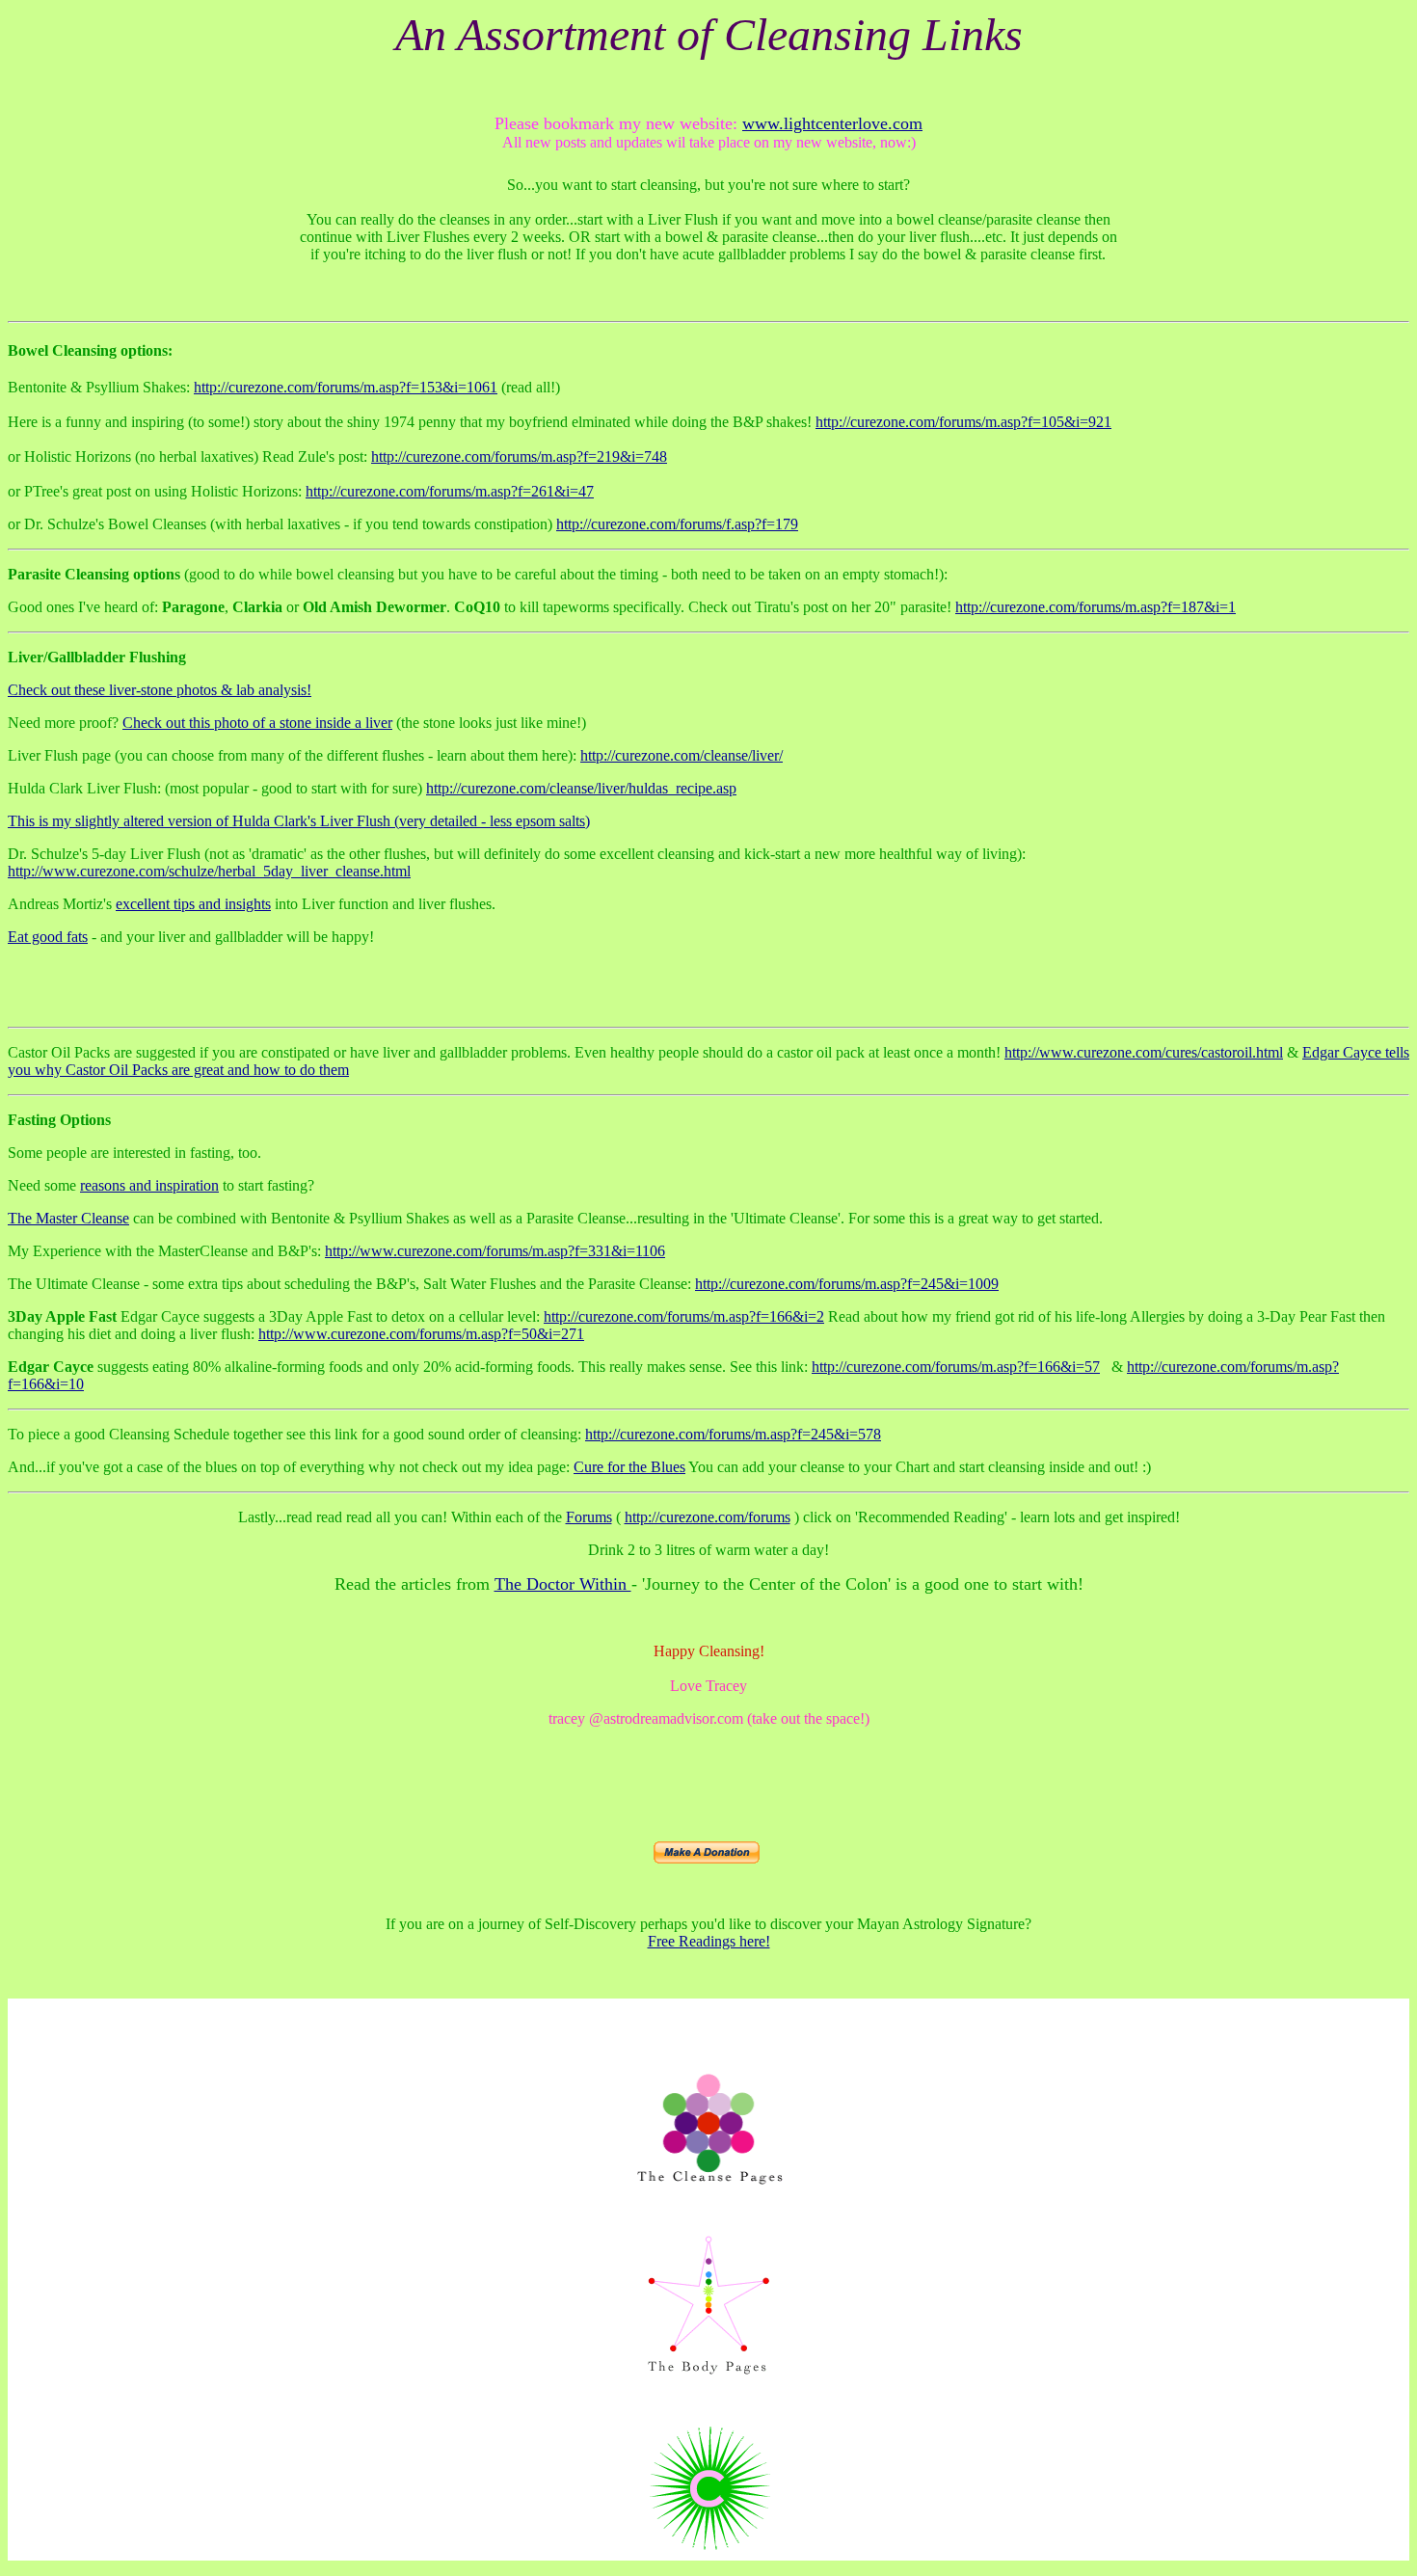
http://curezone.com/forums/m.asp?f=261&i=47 (450, 491)
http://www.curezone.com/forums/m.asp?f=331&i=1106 (495, 1251)
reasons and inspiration (149, 1185)
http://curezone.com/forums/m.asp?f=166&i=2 (684, 1316)
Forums (589, 1517)
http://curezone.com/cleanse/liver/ (682, 755)
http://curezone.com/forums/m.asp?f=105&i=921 (963, 422)
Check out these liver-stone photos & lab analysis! (160, 690)
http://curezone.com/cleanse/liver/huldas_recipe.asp (581, 788)
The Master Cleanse (68, 1218)
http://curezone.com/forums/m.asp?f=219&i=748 (519, 456)
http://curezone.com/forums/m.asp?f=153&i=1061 (346, 387)
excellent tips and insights (193, 904)
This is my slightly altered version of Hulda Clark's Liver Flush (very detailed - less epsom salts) (299, 821)
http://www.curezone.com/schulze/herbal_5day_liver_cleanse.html (209, 871)
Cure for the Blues (629, 1467)
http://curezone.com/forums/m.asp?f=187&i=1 (1096, 607)
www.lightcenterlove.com (832, 123)
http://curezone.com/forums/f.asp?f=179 (677, 524)
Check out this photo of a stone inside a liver (257, 723)
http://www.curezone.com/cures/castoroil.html (1144, 1052)
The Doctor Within (563, 1584)
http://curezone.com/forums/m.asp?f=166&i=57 (956, 1367)
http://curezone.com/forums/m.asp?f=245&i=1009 (847, 1284)
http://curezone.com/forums (708, 1517)
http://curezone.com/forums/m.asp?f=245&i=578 (733, 1434)
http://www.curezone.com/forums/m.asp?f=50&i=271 (421, 1334)
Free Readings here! (709, 1941)
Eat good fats (48, 937)
